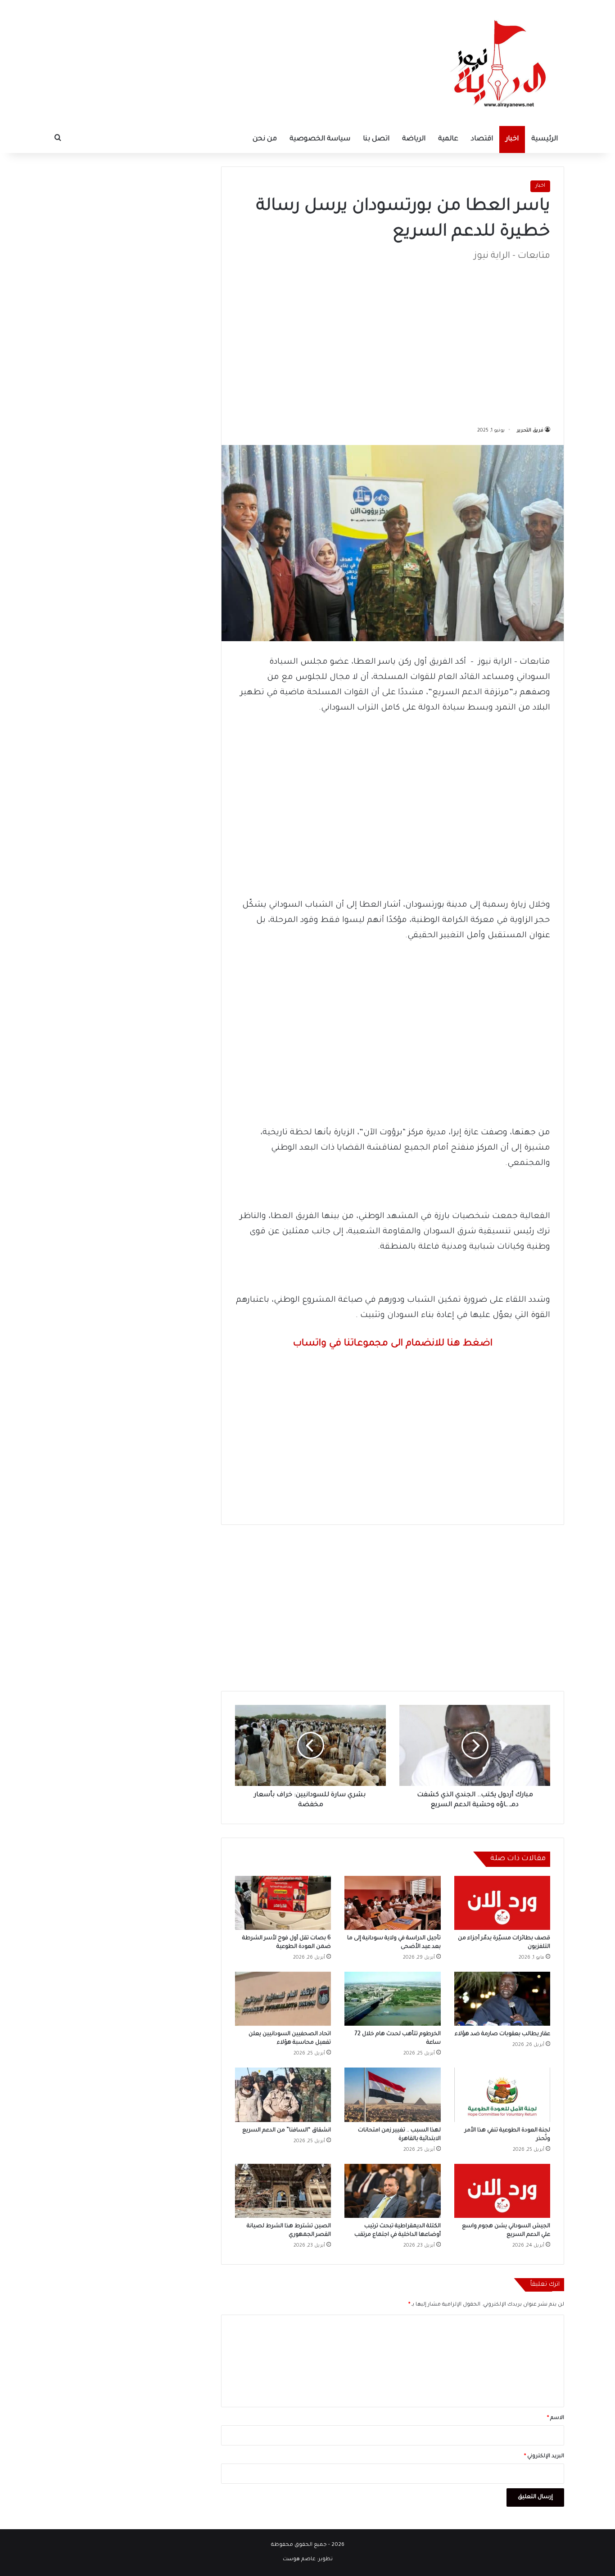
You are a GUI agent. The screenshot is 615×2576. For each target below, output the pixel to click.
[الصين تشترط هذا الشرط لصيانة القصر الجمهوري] (283, 2191)
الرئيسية (545, 139)
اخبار (512, 139)
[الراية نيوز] (501, 63)
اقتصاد (482, 139)
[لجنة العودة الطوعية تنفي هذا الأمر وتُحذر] (502, 2095)
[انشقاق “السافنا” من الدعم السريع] (283, 2095)
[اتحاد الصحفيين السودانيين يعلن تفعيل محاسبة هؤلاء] (283, 1999)
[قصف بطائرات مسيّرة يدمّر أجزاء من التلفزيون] (502, 1903)
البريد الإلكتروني (544, 2457)
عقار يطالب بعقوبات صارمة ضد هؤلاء (502, 2034)
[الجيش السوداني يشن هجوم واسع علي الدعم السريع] (502, 2191)
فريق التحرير (530, 431)
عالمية (448, 139)
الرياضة (414, 139)
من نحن (265, 139)
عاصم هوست (299, 2560)
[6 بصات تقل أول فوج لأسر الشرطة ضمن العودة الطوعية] (283, 1903)
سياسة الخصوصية (320, 139)
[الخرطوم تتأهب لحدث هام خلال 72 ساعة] (392, 1999)
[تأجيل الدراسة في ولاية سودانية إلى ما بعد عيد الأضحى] (392, 1903)
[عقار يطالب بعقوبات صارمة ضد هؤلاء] (502, 1999)
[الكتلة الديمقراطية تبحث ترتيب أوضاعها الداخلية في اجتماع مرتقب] (392, 2191)
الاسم (556, 2418)
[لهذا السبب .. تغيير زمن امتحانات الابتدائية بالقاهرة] (392, 2095)
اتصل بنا (376, 139)
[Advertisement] (393, 339)
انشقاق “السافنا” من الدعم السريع (287, 2131)
